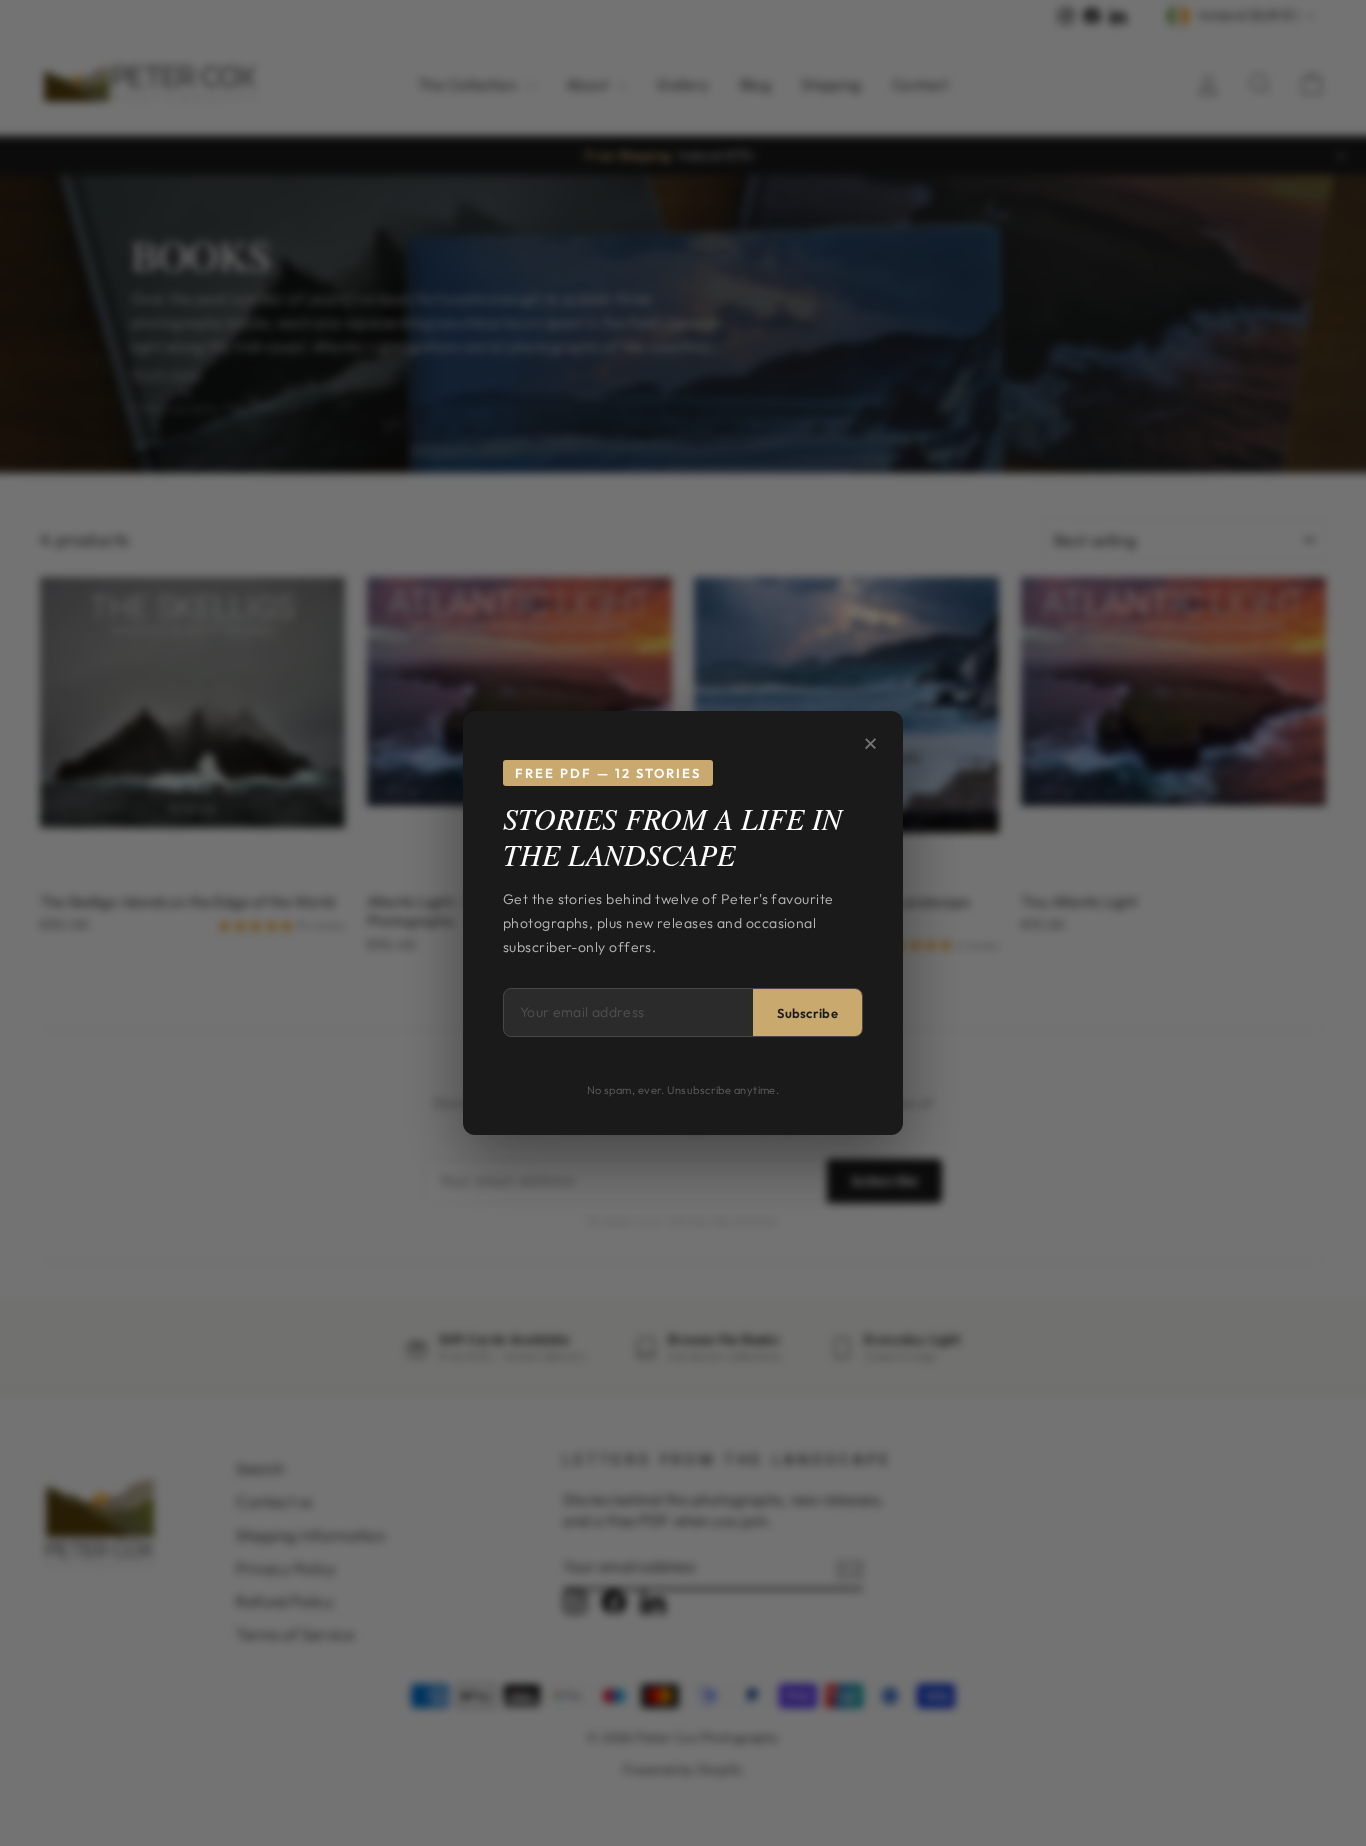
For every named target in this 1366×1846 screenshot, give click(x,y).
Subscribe (807, 1013)
